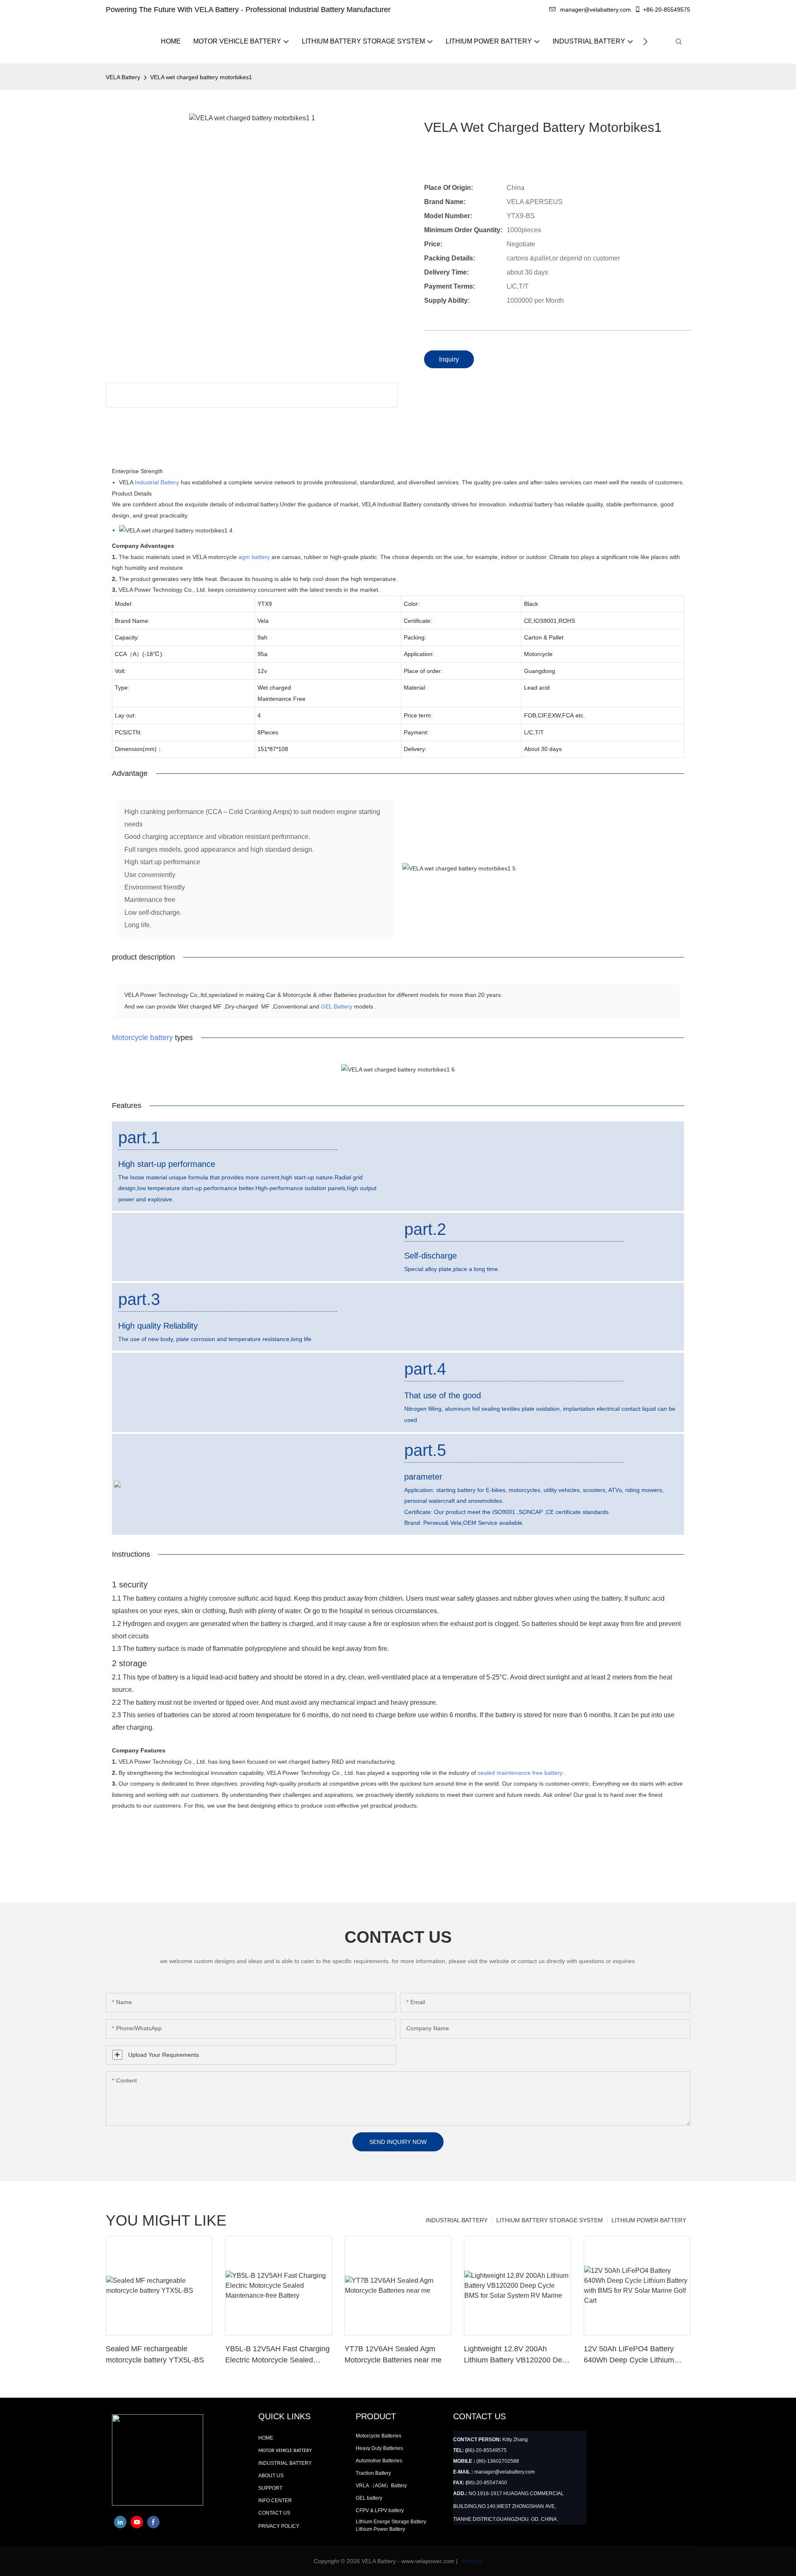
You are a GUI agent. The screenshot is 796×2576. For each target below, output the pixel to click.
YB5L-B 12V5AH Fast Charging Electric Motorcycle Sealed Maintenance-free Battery (277, 2355)
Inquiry (449, 359)
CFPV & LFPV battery (380, 2510)
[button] (645, 41)
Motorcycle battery (142, 1038)
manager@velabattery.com (596, 10)
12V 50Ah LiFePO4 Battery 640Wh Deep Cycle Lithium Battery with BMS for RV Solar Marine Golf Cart (634, 2355)
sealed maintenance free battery (520, 1773)
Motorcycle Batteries (379, 2436)
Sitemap (471, 2561)
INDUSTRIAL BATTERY (457, 2220)
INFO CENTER (275, 2501)
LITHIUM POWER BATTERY (649, 2220)
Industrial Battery (157, 482)
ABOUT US (271, 2476)
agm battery (254, 557)
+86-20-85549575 (667, 10)
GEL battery (369, 2498)
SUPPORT (270, 2488)
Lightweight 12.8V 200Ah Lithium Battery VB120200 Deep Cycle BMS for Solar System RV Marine (517, 2355)
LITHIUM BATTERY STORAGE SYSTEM (550, 2220)
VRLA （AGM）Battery (381, 2486)
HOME (266, 2438)
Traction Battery (373, 2473)
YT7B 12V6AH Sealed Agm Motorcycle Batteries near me (393, 2354)
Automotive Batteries (379, 2461)
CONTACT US (274, 2513)
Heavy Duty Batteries (379, 2448)
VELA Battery (123, 77)
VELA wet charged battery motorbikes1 (201, 77)
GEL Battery (337, 1006)
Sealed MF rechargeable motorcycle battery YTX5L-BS (155, 2354)
